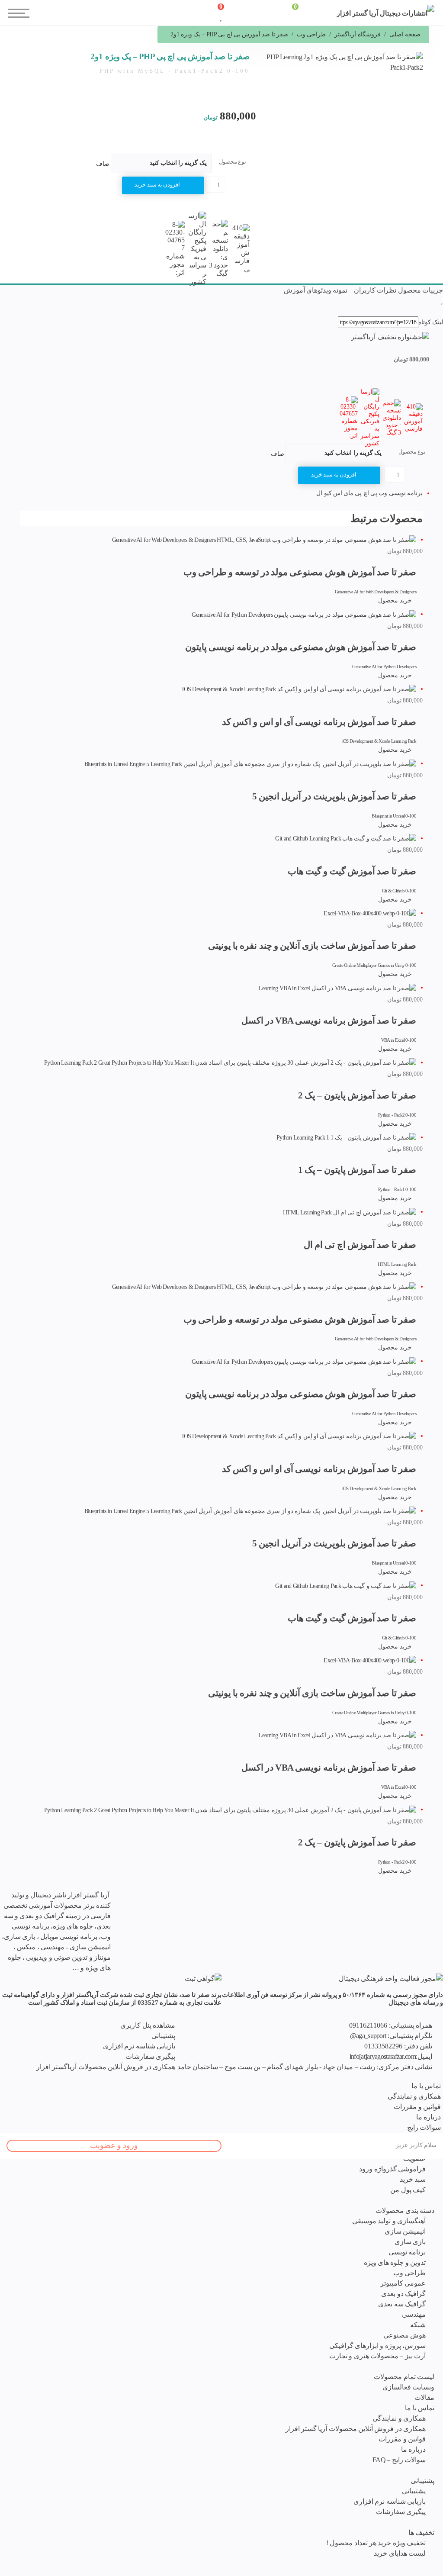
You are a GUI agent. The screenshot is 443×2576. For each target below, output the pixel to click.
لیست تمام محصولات (404, 2377)
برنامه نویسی (407, 2252)
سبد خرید (413, 2179)
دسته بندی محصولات (405, 2211)
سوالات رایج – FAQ (399, 2460)
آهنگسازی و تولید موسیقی (389, 2221)
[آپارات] (124, 1895)
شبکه (418, 2325)
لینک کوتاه (431, 322)
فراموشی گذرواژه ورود (392, 2169)
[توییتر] (134, 1895)
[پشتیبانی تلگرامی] (115, 1895)
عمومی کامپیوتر (403, 2283)
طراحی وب (311, 34)
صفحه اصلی (405, 34)
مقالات (424, 2397)
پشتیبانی (422, 2481)
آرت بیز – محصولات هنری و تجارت (377, 2356)
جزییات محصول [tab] (421, 290)
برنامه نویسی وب (400, 493)
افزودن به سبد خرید (157, 185)
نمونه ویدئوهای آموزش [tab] (316, 290)
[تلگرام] (152, 1895)
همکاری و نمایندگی (399, 2418)
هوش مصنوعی (404, 2335)
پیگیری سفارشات (401, 2512)
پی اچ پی (365, 493)
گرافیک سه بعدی (402, 2304)
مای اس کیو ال (335, 493)
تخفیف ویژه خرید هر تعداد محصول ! (376, 2543)
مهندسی (414, 2314)
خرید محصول (395, 601)
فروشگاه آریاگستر (357, 34)
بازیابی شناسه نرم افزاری (390, 2501)
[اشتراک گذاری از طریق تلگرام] (434, 311)
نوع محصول (233, 162)
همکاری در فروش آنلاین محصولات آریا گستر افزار (356, 2429)
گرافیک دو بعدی (403, 2294)
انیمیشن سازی (405, 2231)
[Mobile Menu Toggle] (13, 9)
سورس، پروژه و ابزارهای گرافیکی (377, 2346)
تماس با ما (420, 2408)
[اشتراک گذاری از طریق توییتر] (428, 311)
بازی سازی (410, 2242)
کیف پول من (408, 2190)
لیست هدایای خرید (400, 2553)
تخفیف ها (421, 2533)
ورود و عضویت (114, 2145)
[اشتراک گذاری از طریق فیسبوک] (441, 311)
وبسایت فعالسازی (408, 2387)
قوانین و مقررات (402, 2439)
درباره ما (413, 2449)
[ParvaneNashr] (391, 1978)
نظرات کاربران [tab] (375, 290)
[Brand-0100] (203, 1978)
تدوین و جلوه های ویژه (395, 2262)
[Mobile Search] (147, 17)
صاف (103, 164)
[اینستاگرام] (143, 1895)
